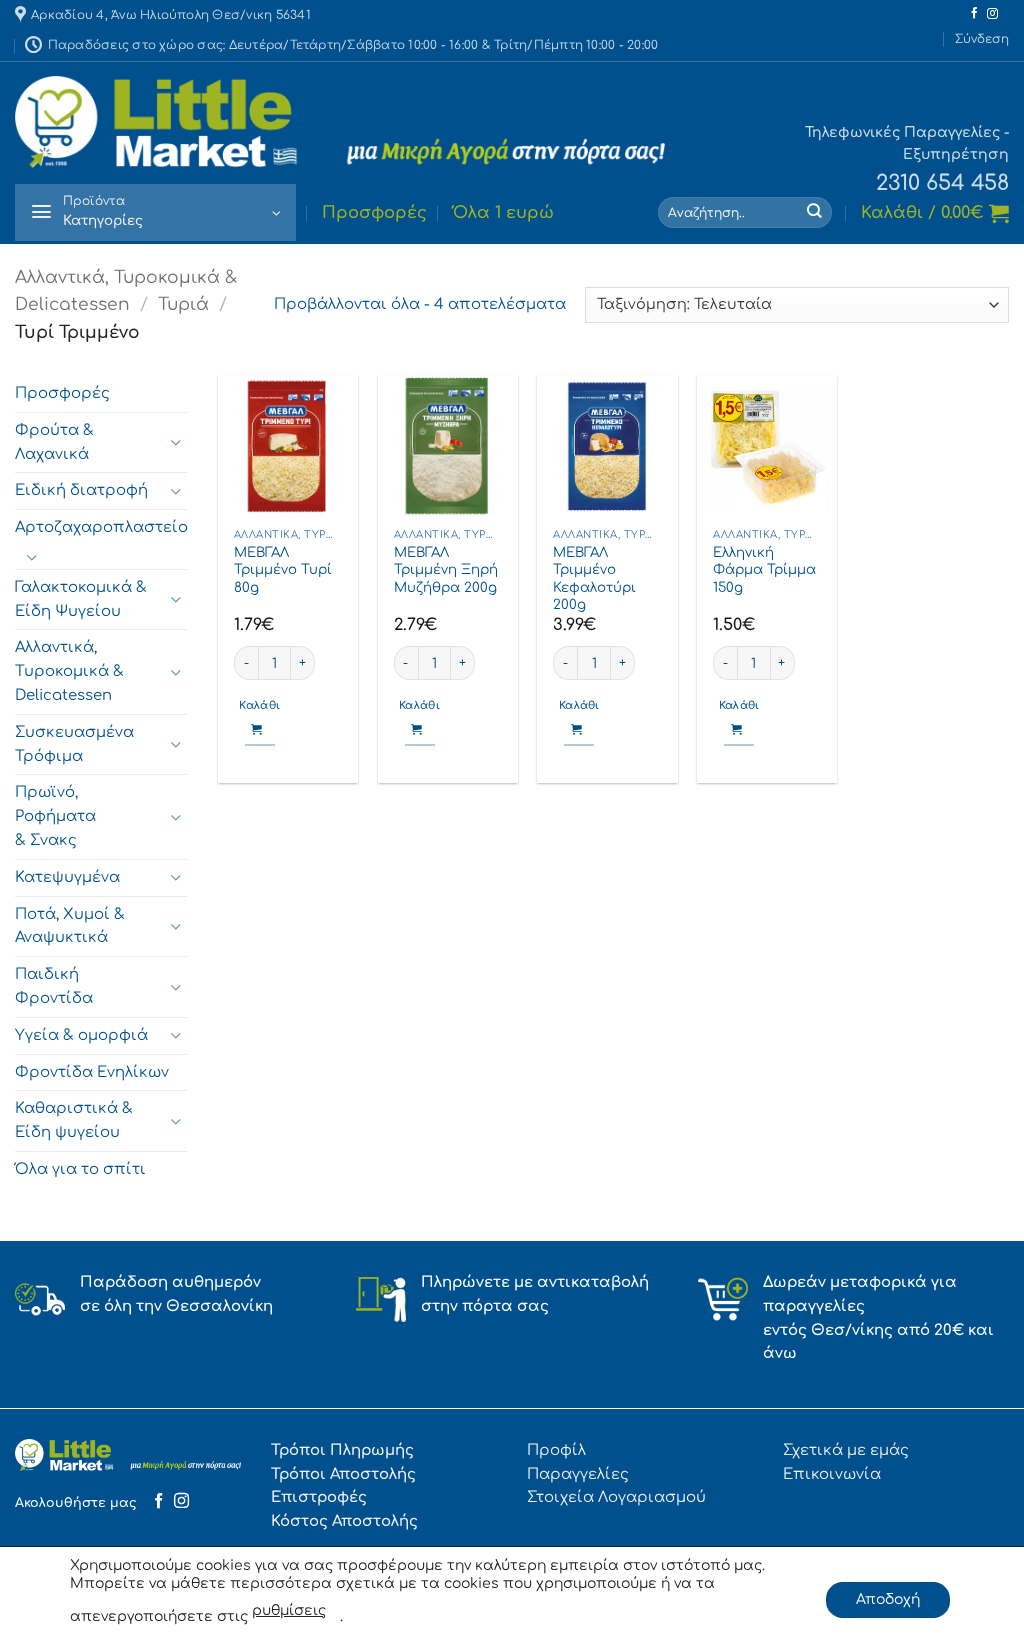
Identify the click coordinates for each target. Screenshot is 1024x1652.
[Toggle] (176, 442)
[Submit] (815, 212)
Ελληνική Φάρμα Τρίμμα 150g (764, 570)
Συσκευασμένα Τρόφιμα (74, 744)
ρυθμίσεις (289, 1610)
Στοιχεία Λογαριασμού (616, 1497)
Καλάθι (259, 706)
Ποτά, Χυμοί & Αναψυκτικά (70, 925)
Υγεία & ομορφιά (81, 1035)
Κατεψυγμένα (67, 877)
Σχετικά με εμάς (846, 1450)
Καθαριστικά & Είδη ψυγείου (74, 1120)
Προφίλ (556, 1450)
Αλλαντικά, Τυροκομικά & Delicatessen (69, 671)
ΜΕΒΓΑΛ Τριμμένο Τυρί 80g (283, 570)
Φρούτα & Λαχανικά (54, 442)
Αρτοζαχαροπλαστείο (101, 527)
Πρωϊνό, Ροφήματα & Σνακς (55, 816)
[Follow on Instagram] (992, 14)
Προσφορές (374, 213)
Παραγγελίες (578, 1474)
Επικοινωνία (832, 1474)
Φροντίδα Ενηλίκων (92, 1071)
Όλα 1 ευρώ (503, 213)
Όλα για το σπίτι (80, 1169)
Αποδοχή (888, 1599)
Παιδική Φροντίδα (54, 986)
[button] (982, 39)
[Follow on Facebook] (974, 14)
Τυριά (183, 304)
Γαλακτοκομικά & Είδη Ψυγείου (81, 599)
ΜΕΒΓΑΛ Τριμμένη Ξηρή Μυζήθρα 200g (446, 570)
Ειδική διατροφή (81, 490)
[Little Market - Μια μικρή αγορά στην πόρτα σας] (340, 122)
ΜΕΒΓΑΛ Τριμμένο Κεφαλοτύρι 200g (594, 578)
